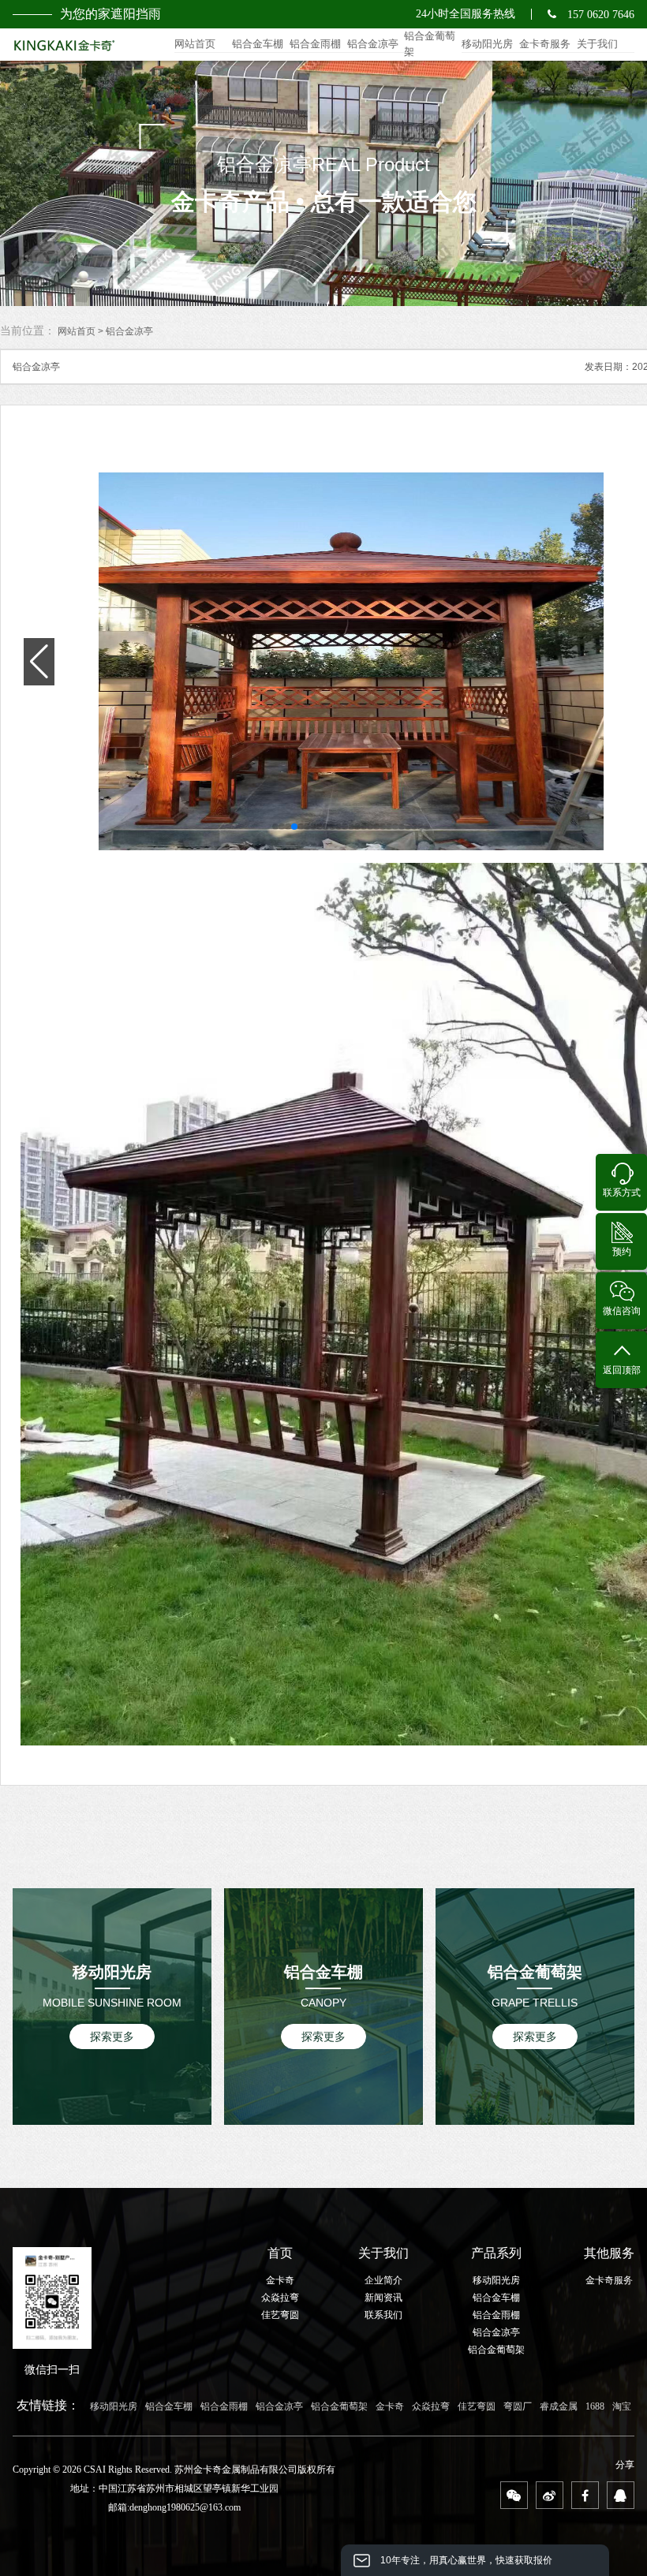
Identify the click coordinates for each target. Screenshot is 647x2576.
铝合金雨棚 (315, 44)
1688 (595, 2406)
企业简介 (383, 2280)
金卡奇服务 (545, 44)
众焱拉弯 (280, 2298)
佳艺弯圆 (280, 2315)
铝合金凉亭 (373, 44)
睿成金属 (559, 2406)
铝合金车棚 (258, 44)
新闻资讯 (383, 2298)
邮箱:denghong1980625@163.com (174, 2507)
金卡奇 (280, 2280)
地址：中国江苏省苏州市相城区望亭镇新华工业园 (174, 2488)
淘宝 (622, 2406)
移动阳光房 (487, 44)
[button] (275, 827)
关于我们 (597, 44)
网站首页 (195, 44)
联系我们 (383, 2315)
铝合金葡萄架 (430, 44)
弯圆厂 (518, 2406)
